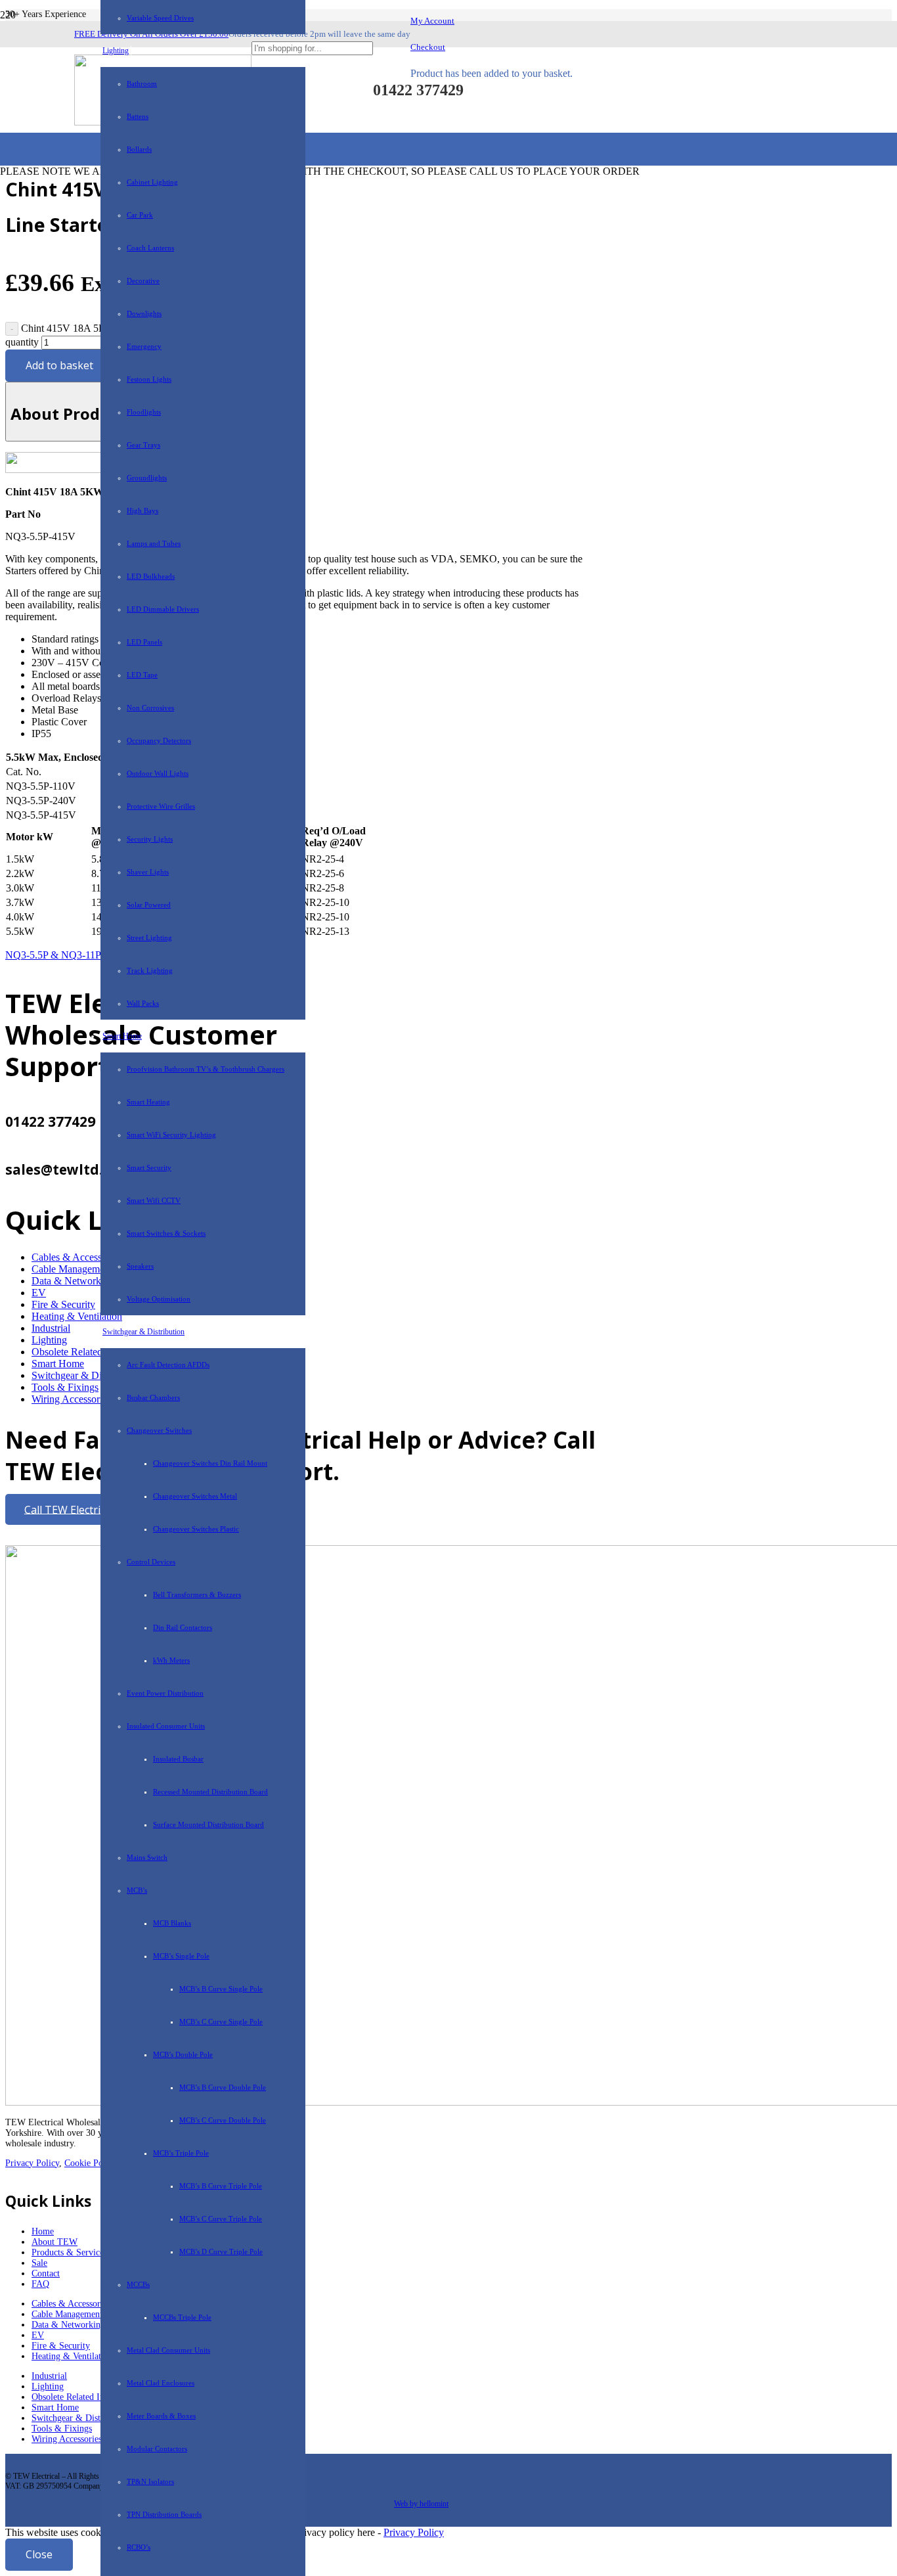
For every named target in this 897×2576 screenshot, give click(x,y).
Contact (46, 2273)
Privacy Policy (32, 2163)
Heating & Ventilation (72, 2356)
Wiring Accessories (71, 1399)
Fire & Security (63, 1304)
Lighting (49, 1340)
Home (43, 2231)
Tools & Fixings (65, 1387)
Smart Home (58, 1364)
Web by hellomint (421, 2504)
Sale (39, 2263)
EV (39, 1293)
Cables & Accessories (71, 2304)
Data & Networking (73, 1281)
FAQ (40, 2284)
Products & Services (69, 2252)
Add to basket (59, 365)
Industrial (51, 1328)
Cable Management (72, 1269)
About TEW (55, 2242)
